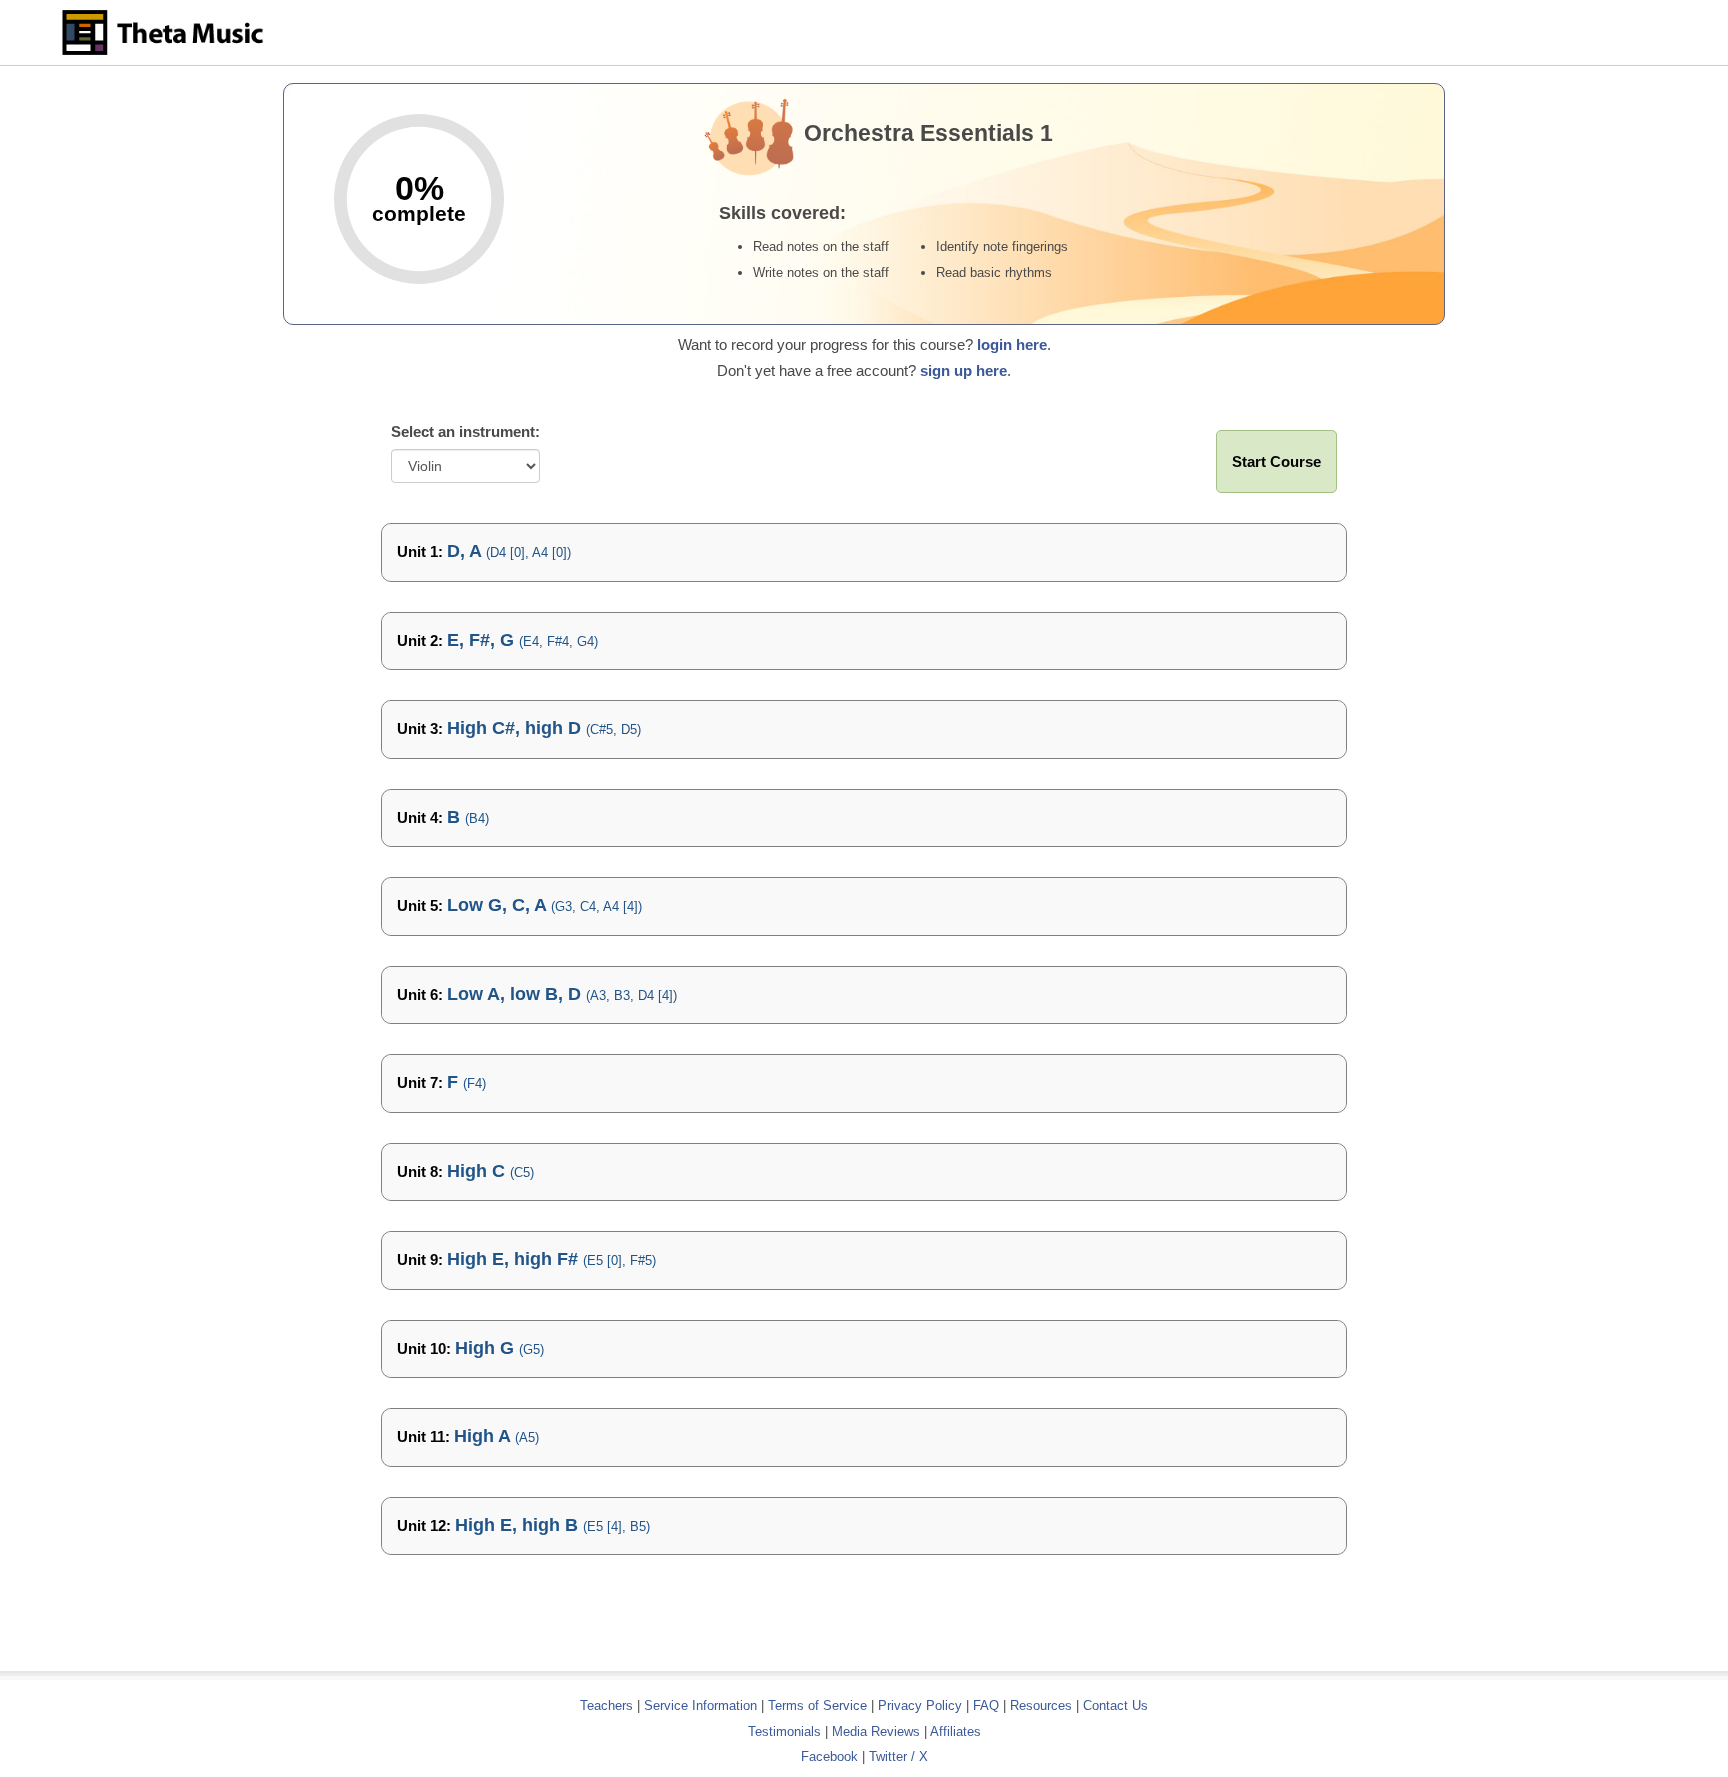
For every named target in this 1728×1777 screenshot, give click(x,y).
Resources (1041, 1705)
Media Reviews (876, 1731)
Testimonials (784, 1731)
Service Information (700, 1705)
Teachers (608, 1705)
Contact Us (1115, 1705)
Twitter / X (898, 1756)
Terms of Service (817, 1705)
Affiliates (955, 1731)
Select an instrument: (465, 431)
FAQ (986, 1705)
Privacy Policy (920, 1705)
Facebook (829, 1756)
